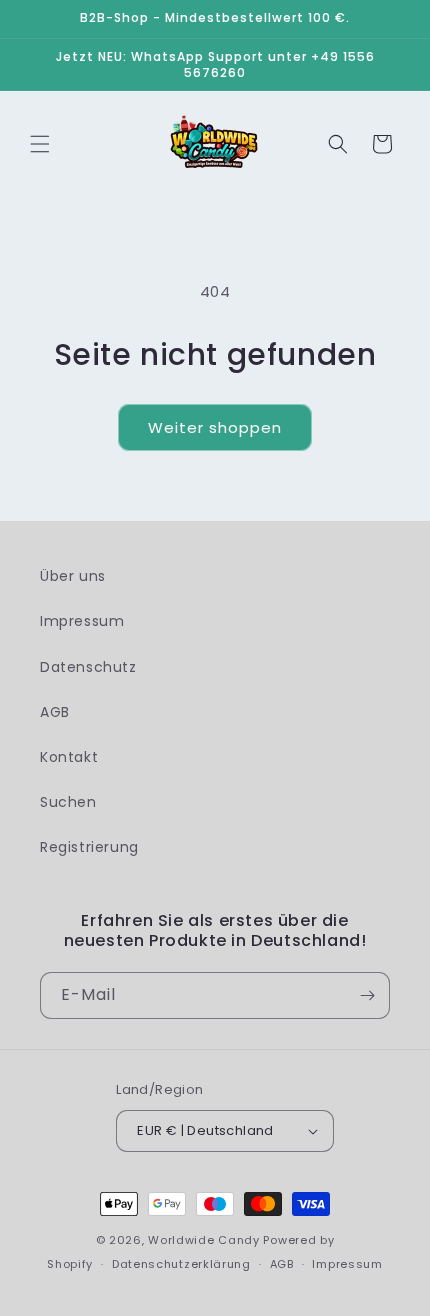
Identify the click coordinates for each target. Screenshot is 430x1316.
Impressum (82, 621)
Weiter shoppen (215, 427)
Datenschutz (88, 667)
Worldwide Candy (204, 1240)
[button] (40, 144)
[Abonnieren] (367, 995)
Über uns (73, 576)
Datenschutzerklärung (181, 1264)
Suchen (68, 802)
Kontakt (69, 757)
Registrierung (89, 847)
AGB (55, 712)
